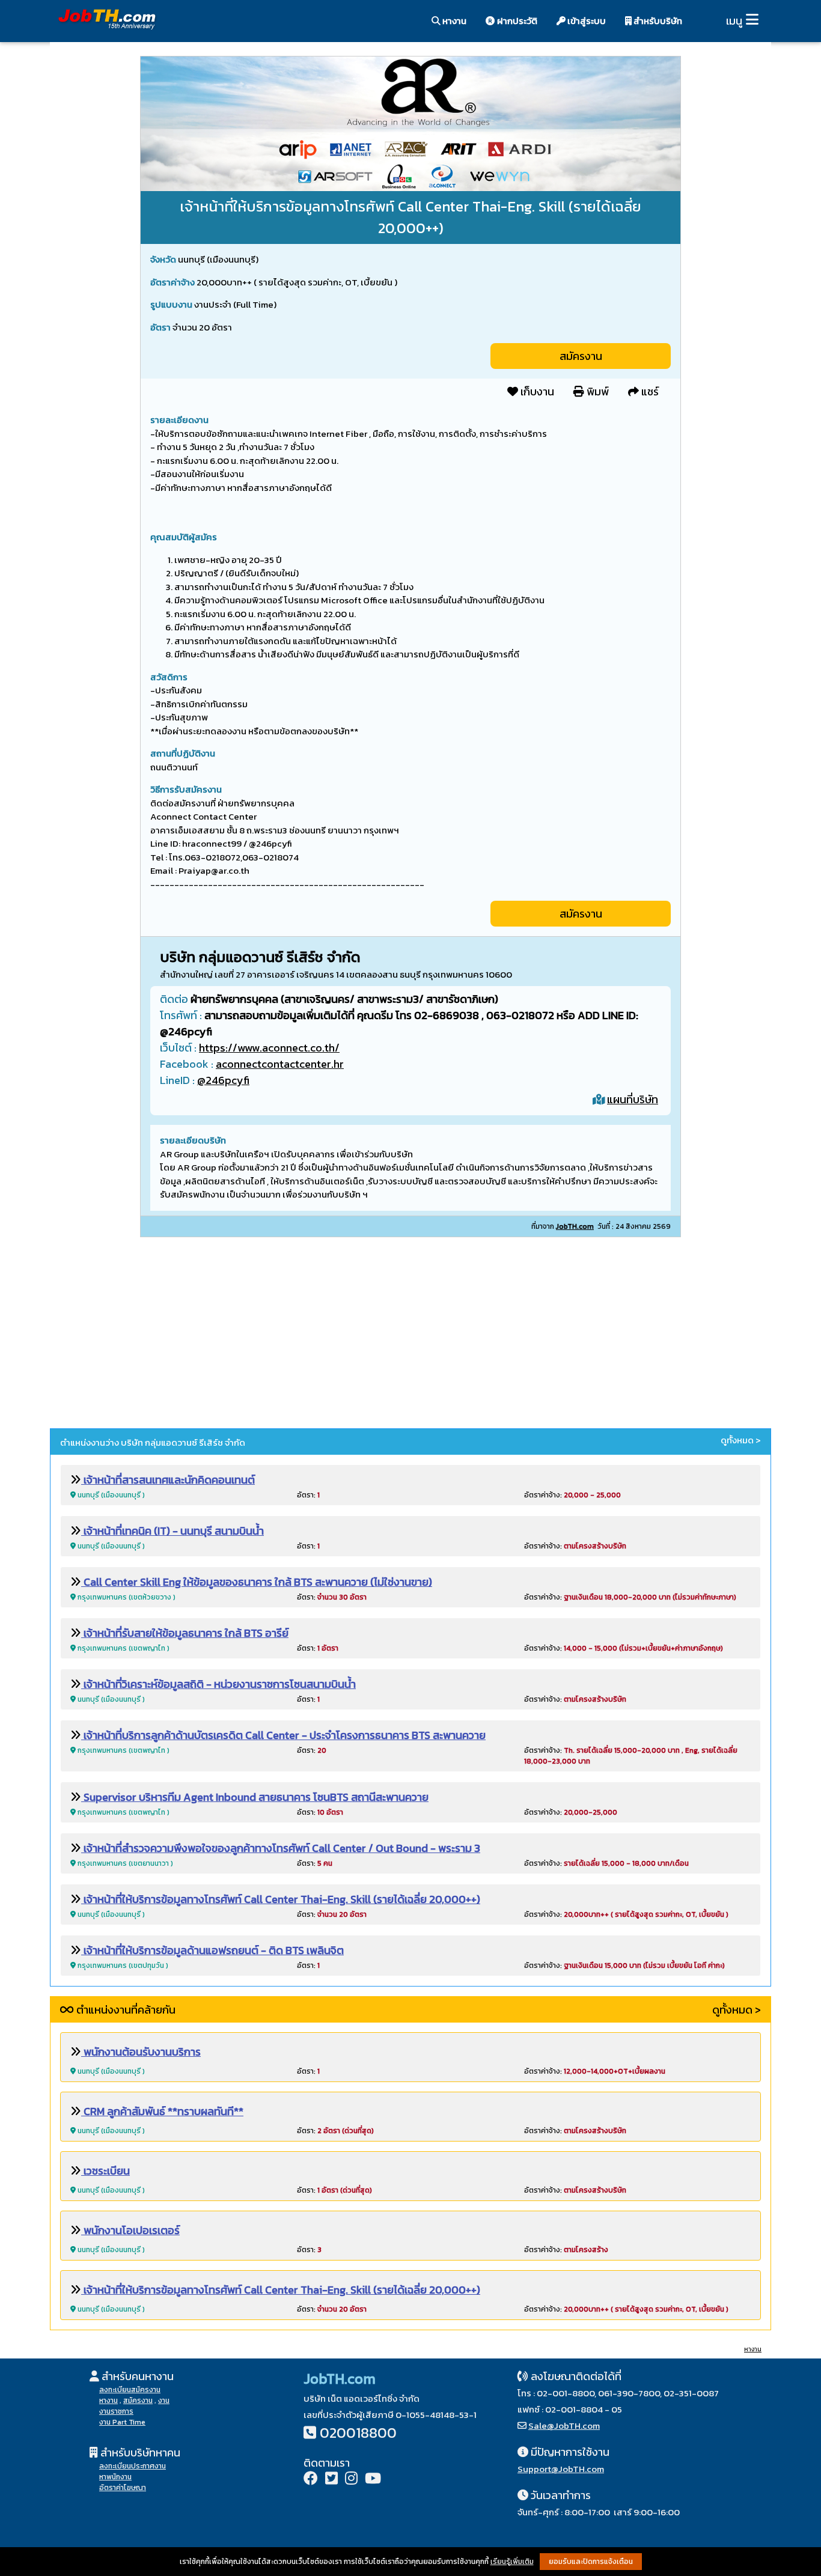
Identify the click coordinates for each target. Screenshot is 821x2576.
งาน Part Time (122, 2422)
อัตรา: (308, 1495)
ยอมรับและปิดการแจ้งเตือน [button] (591, 2562)
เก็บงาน (536, 391)
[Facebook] (311, 2480)
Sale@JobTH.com (564, 2425)
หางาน (453, 21)
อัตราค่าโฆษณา (123, 2488)
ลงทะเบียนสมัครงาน (130, 2390)
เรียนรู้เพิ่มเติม (512, 2562)
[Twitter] (331, 2480)
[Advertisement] (410, 1335)
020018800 (358, 2433)
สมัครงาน (581, 356)
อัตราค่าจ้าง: (572, 1495)
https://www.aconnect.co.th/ (269, 1048)
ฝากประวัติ (516, 21)
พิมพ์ (597, 391)
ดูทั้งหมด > (741, 1440)
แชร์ (649, 391)
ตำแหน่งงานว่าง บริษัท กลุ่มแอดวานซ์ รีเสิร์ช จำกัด (153, 1442)
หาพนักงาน (115, 2477)
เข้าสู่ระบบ (586, 21)
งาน (164, 2401)
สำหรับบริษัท (657, 21)
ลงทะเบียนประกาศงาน (133, 2466)
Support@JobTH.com (561, 2469)
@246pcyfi (223, 1080)
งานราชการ (116, 2411)
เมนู (734, 21)
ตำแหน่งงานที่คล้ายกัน (125, 2010)
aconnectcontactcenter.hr (280, 1064)
